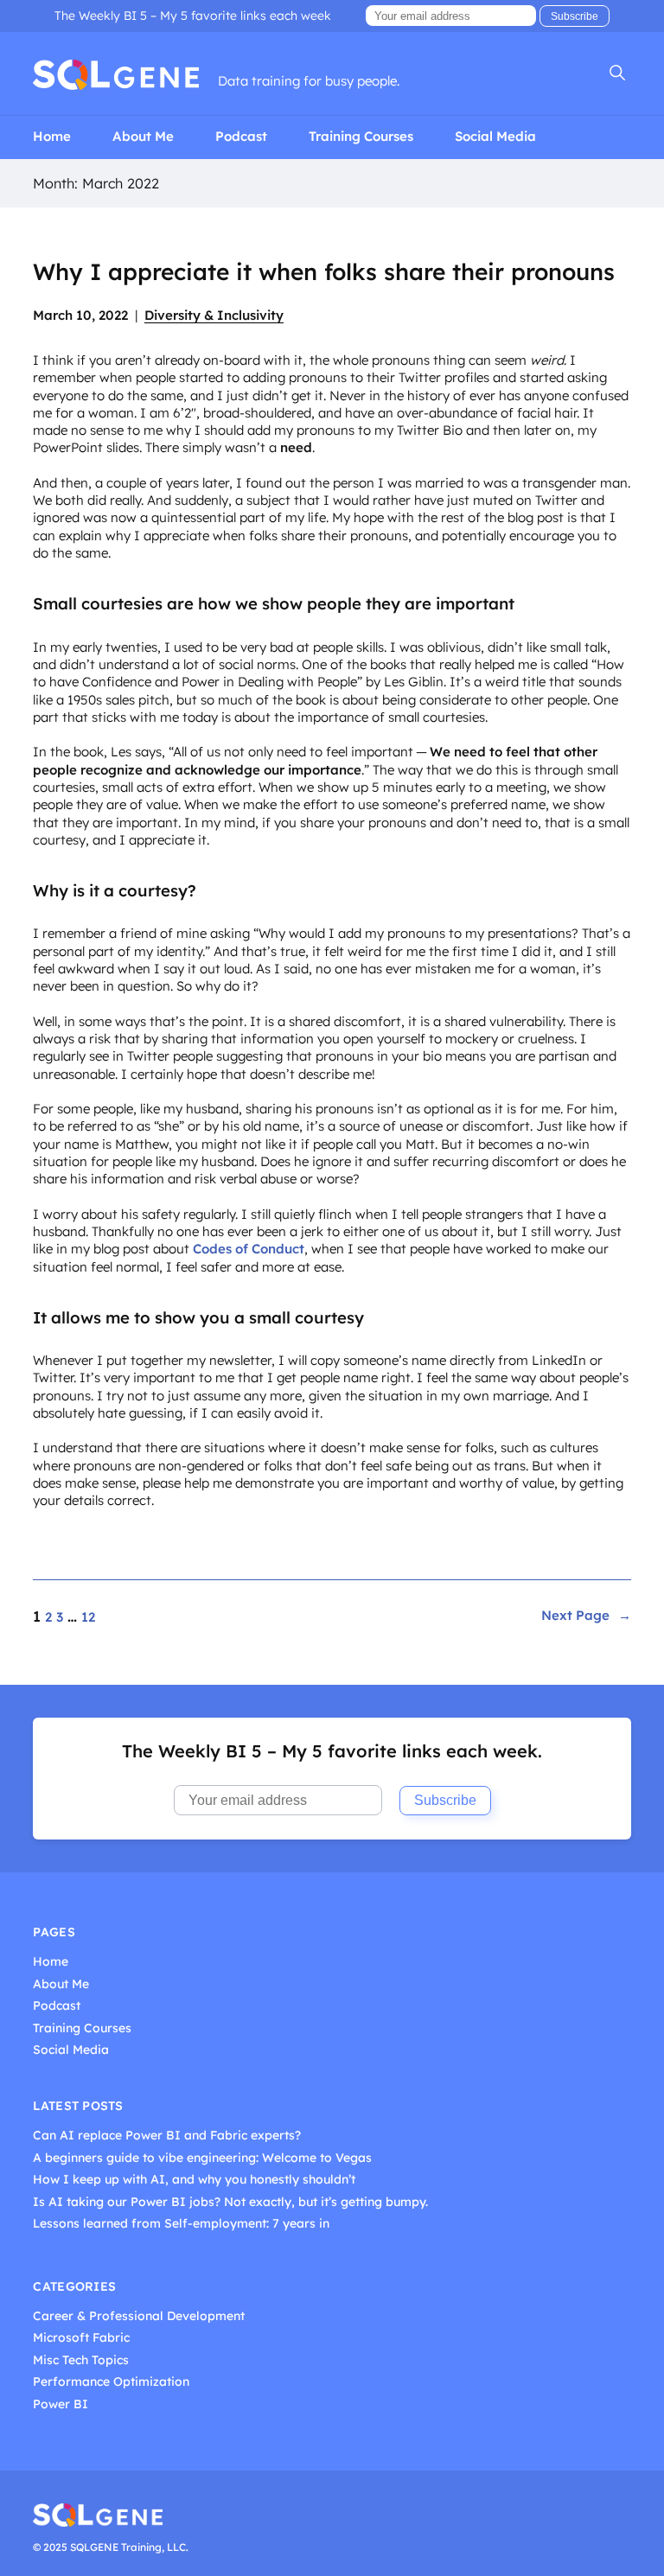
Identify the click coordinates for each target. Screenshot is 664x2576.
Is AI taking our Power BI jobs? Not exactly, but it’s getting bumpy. (230, 2202)
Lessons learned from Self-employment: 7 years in (181, 2224)
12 (88, 1617)
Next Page (586, 1616)
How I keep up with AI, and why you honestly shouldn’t (194, 2180)
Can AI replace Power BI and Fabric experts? (167, 2136)
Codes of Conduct (249, 1249)
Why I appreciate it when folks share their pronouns (324, 272)
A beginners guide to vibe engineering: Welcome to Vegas (202, 2158)
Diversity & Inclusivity (214, 315)
